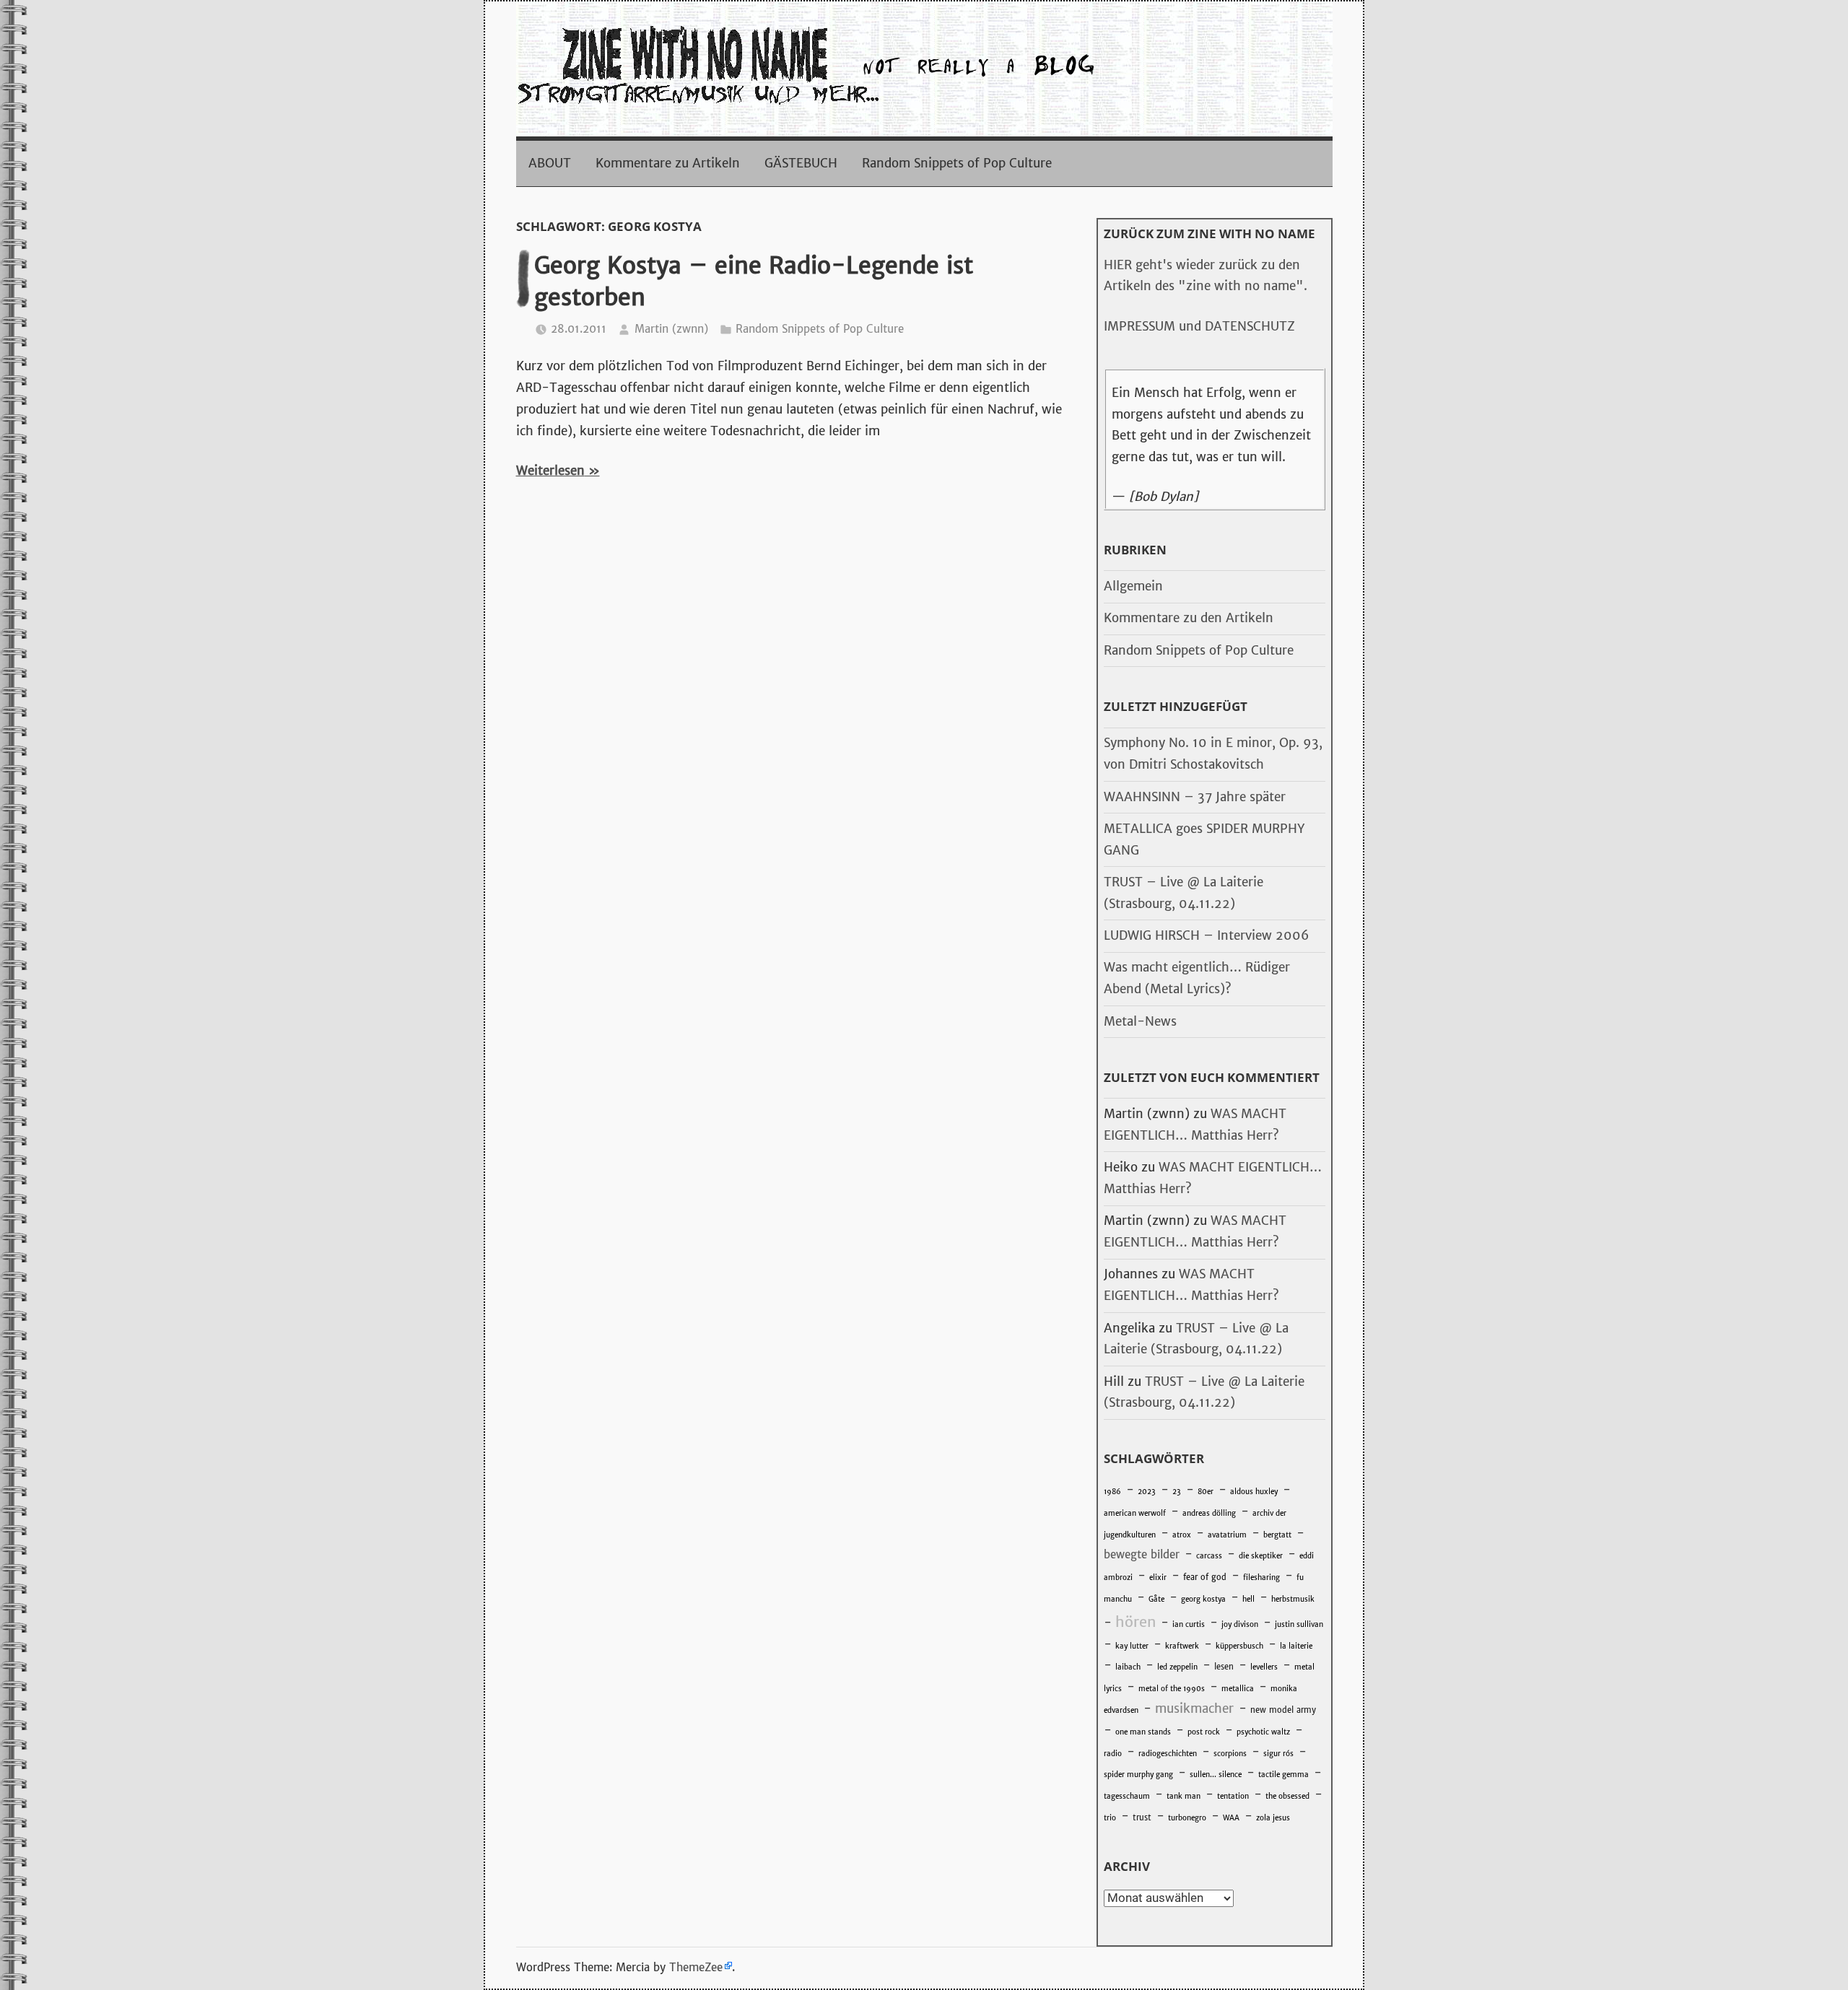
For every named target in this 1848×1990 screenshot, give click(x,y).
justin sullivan (1299, 1624)
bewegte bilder (1142, 1554)
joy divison (1240, 1624)
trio (1110, 1818)
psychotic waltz (1263, 1732)
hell (1248, 1599)
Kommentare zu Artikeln (668, 163)
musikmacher (1194, 1708)
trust (1142, 1817)
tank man (1184, 1796)
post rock (1204, 1732)
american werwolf (1135, 1513)
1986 (1112, 1492)
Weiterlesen (550, 471)
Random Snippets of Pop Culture (957, 163)
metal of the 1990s (1172, 1689)
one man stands (1143, 1732)
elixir (1158, 1577)
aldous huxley (1254, 1492)
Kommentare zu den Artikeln (1189, 618)
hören (1136, 1622)
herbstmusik (1293, 1599)
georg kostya (1203, 1599)
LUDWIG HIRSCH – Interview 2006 (1206, 935)
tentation (1233, 1796)
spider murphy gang (1138, 1775)
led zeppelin (1177, 1667)
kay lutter (1132, 1646)
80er (1206, 1492)
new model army (1283, 1710)
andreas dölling (1209, 1513)
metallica (1238, 1689)
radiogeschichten (1168, 1754)
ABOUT (550, 163)
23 (1177, 1492)
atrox (1182, 1535)
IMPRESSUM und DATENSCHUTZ (1199, 326)
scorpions (1230, 1754)
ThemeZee (696, 1967)
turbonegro (1187, 1818)
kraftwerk (1182, 1646)
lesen (1224, 1667)
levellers (1264, 1667)
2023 (1147, 1492)
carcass (1209, 1556)
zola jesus (1273, 1818)
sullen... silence (1216, 1775)
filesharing (1261, 1577)
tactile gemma (1283, 1775)
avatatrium (1227, 1535)
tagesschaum (1127, 1796)
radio (1113, 1754)
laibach (1128, 1667)
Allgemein (1133, 586)
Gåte (1156, 1599)
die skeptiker (1261, 1556)
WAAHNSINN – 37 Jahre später (1195, 797)
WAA (1231, 1818)
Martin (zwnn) (671, 329)
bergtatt (1277, 1535)
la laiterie (1296, 1646)
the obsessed (1287, 1796)
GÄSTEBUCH (801, 163)
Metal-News (1140, 1021)
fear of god (1205, 1577)
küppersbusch (1239, 1646)
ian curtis (1189, 1624)
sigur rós (1278, 1754)
